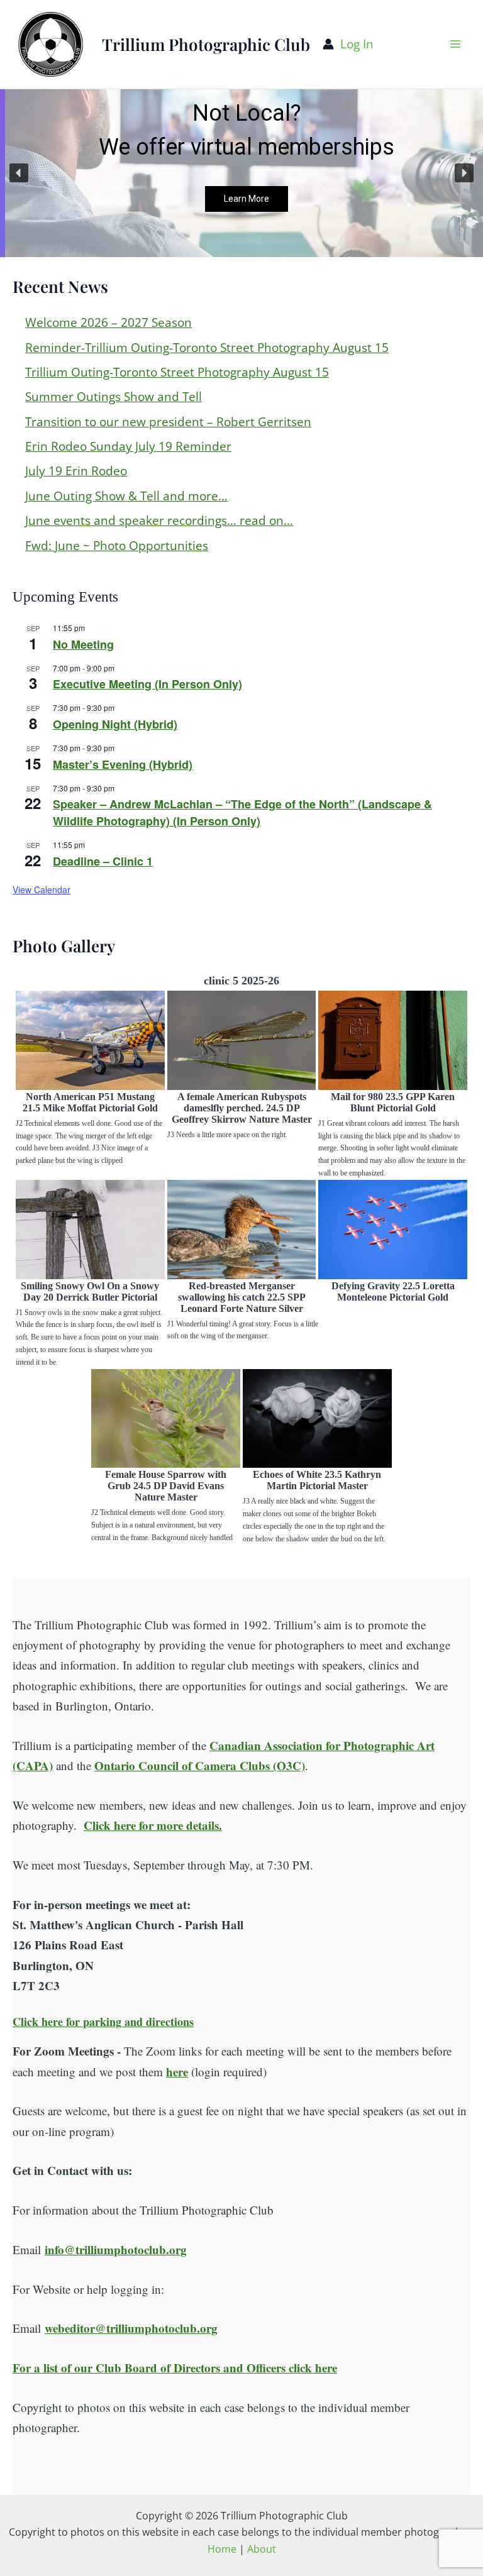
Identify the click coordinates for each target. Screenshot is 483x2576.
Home (222, 2549)
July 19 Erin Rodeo (76, 471)
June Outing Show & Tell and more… (126, 496)
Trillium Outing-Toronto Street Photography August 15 (177, 372)
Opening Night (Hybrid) (115, 724)
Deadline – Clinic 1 (103, 861)
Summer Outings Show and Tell (114, 397)
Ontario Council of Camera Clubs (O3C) (200, 1765)
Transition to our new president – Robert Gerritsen (168, 422)
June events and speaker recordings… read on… (159, 520)
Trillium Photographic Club (206, 44)
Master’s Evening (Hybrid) (123, 764)
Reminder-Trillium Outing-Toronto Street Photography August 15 (207, 348)
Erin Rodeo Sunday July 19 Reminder (128, 446)
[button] (19, 173)
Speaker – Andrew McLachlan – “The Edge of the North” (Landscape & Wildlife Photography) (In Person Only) (242, 812)
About (262, 2549)
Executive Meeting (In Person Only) (147, 684)
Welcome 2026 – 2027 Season (108, 322)
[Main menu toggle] (456, 44)
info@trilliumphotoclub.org (116, 2249)
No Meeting (83, 644)
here (177, 2072)
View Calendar (42, 889)
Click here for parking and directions (103, 2022)
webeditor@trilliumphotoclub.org (131, 2328)
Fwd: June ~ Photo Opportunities (117, 546)
